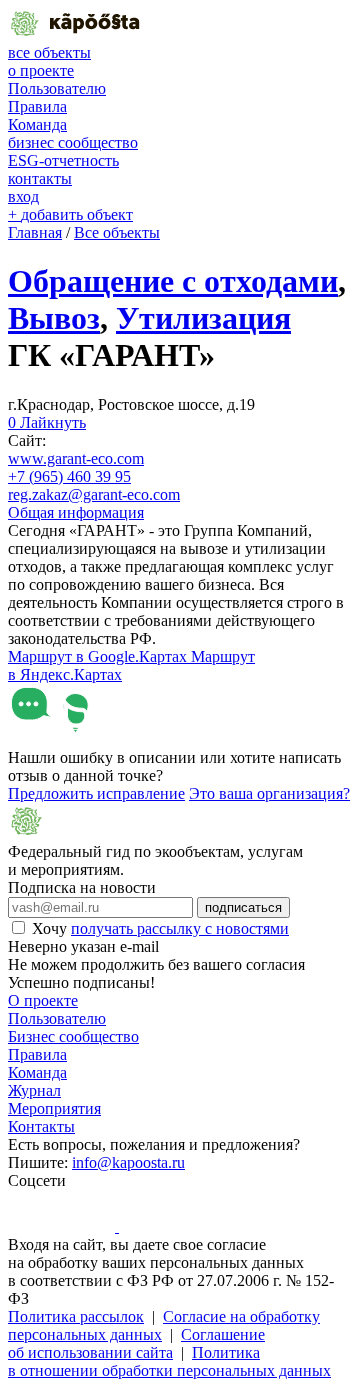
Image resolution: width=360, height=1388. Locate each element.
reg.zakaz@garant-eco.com (94, 494)
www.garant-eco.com (76, 458)
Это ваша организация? (269, 793)
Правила (37, 106)
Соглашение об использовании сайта (136, 1343)
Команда (37, 124)
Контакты (41, 1126)
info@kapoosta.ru (128, 1162)
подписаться (243, 907)
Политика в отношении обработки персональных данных (169, 1361)
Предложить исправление (96, 793)
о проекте (41, 70)
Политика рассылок (76, 1316)
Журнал (34, 1090)
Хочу (160, 928)
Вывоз (54, 318)
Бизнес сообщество (73, 1036)
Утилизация (203, 318)
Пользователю (57, 88)
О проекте (43, 1000)
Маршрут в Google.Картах (99, 656)
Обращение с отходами (173, 281)
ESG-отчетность (63, 160)
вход (23, 196)
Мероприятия (54, 1108)
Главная (35, 232)
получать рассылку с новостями (180, 928)
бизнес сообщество (73, 142)
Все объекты (117, 232)
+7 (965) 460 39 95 (69, 476)
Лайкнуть (47, 422)
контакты (40, 178)
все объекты (49, 52)
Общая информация (76, 512)
